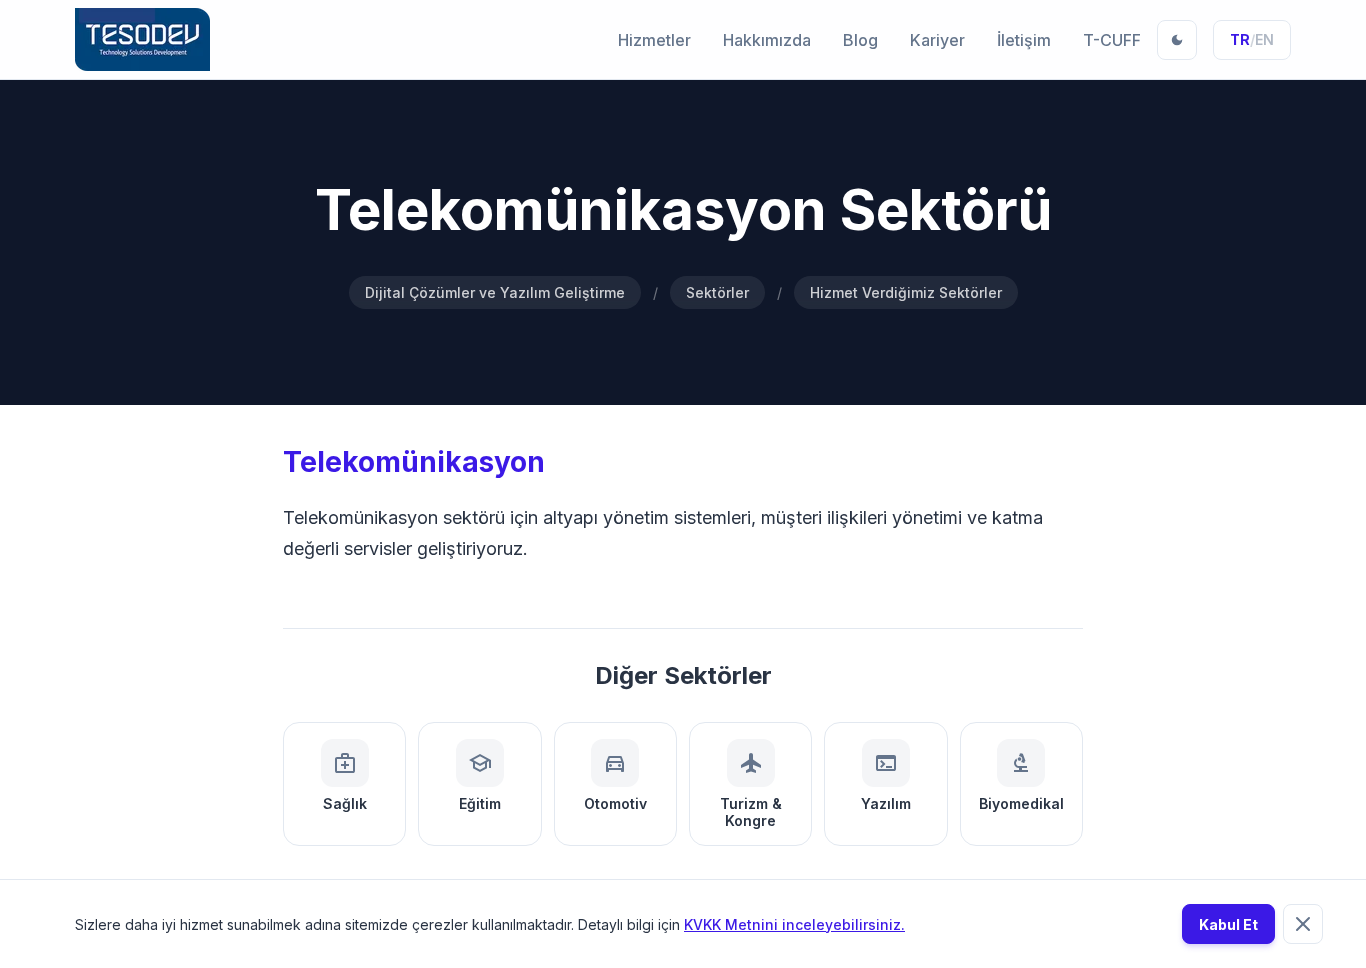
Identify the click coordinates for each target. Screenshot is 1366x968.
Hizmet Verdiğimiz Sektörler (906, 292)
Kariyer (937, 40)
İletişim (1024, 40)
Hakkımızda (767, 40)
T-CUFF (1112, 40)
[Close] (1303, 924)
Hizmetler (654, 40)
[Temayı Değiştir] (1177, 40)
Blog (860, 40)
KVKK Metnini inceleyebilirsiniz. (794, 924)
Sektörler (717, 292)
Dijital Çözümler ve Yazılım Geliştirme (495, 292)
